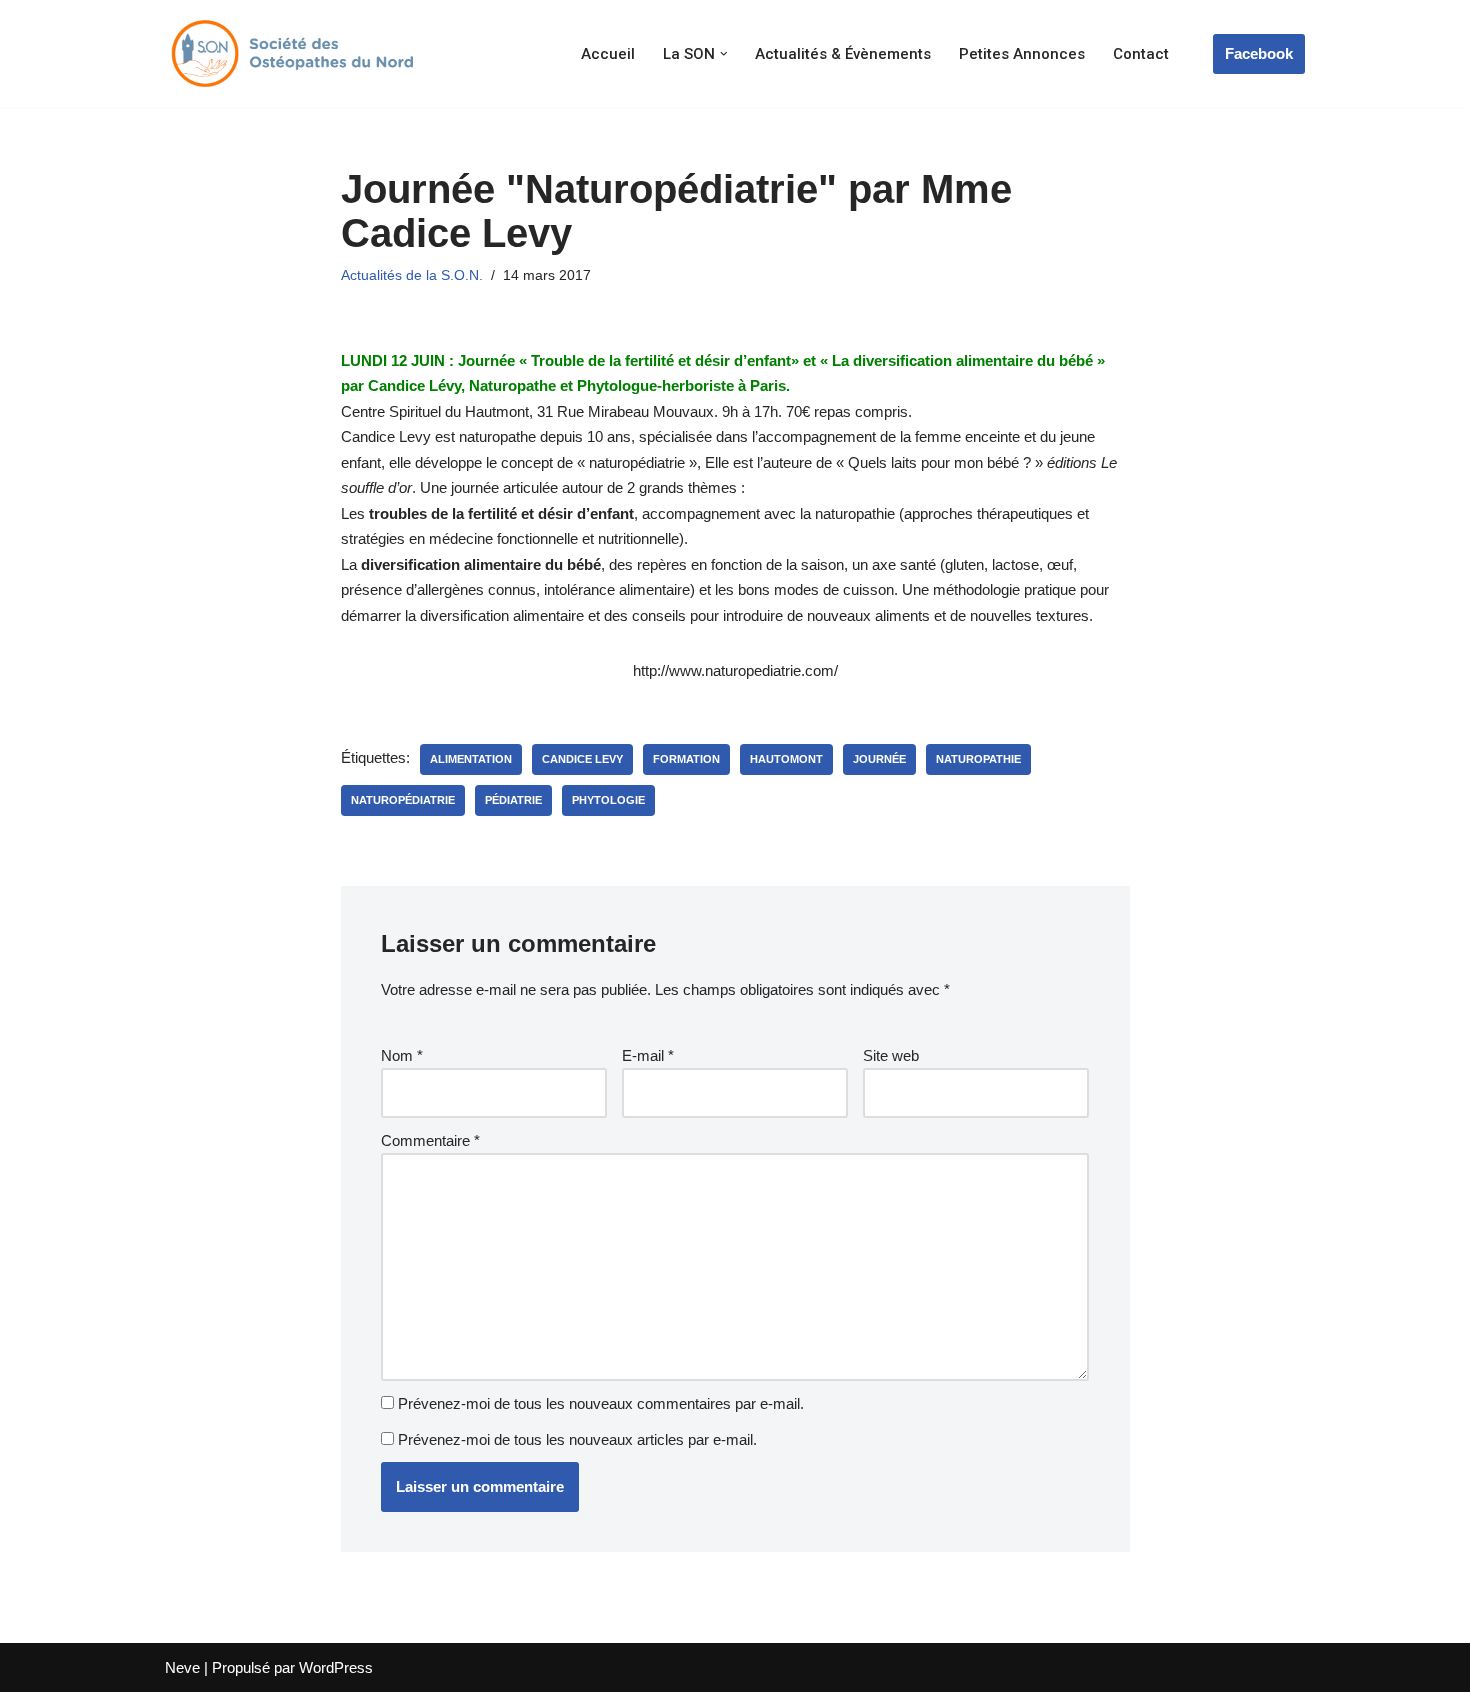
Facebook (1259, 53)
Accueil (608, 54)
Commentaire (430, 1140)
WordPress (336, 1667)
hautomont (786, 759)
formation (686, 759)
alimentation (471, 759)
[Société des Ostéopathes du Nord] (290, 53)
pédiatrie (513, 800)
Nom (402, 1055)
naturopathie (978, 759)
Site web (891, 1055)
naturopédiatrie (403, 800)
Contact (1141, 54)
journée (879, 759)
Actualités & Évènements (843, 54)
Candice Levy (582, 759)
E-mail (648, 1055)
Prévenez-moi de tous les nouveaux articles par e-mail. (577, 1439)
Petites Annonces (1022, 54)
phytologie (608, 800)
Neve (182, 1667)
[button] (724, 54)
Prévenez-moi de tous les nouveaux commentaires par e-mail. (601, 1403)
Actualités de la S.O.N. (412, 275)
